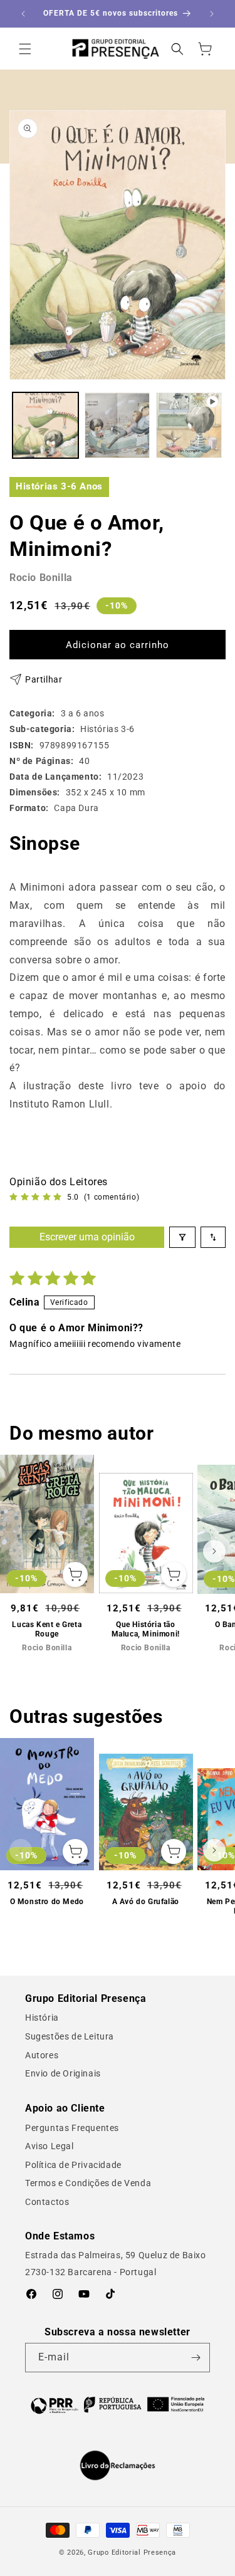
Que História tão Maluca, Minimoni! (146, 1630)
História (42, 2018)
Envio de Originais (63, 2073)
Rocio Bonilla (41, 578)
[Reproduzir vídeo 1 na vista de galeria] (189, 425)
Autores (42, 2055)
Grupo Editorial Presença (132, 2552)
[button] (25, 49)
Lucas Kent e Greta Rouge (47, 1630)
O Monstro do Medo (47, 1902)
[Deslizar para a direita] (214, 1551)
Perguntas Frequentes (72, 2128)
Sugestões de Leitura (70, 2036)
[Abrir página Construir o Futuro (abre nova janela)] (118, 2404)
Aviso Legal (50, 2146)
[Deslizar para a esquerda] (21, 1551)
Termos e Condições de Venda (88, 2183)
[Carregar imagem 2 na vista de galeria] (118, 425)
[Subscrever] (196, 2358)
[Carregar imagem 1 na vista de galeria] (45, 425)
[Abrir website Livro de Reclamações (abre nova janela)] (118, 2466)
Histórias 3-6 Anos (59, 486)
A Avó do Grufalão (146, 1902)
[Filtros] (182, 1237)
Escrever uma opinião (87, 1237)
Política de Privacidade (73, 2165)
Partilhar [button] (44, 679)
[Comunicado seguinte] (212, 14)
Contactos (47, 2202)
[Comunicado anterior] (23, 14)
